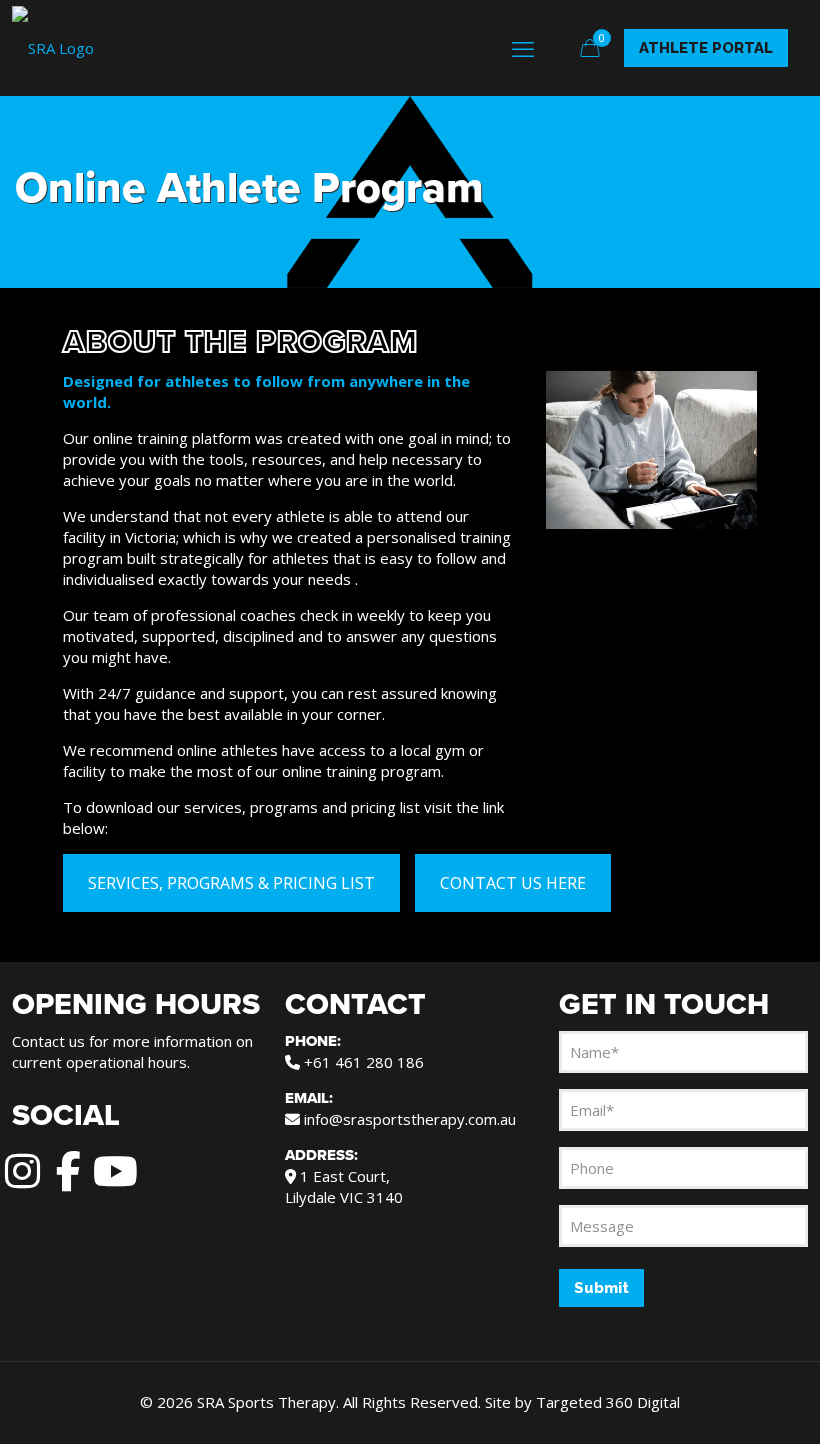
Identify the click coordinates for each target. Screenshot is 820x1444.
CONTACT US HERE (513, 883)
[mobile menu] (523, 48)
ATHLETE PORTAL (706, 48)
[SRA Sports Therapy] (53, 47)
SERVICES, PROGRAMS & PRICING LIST (231, 883)
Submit (601, 1288)
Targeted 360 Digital (608, 1402)
